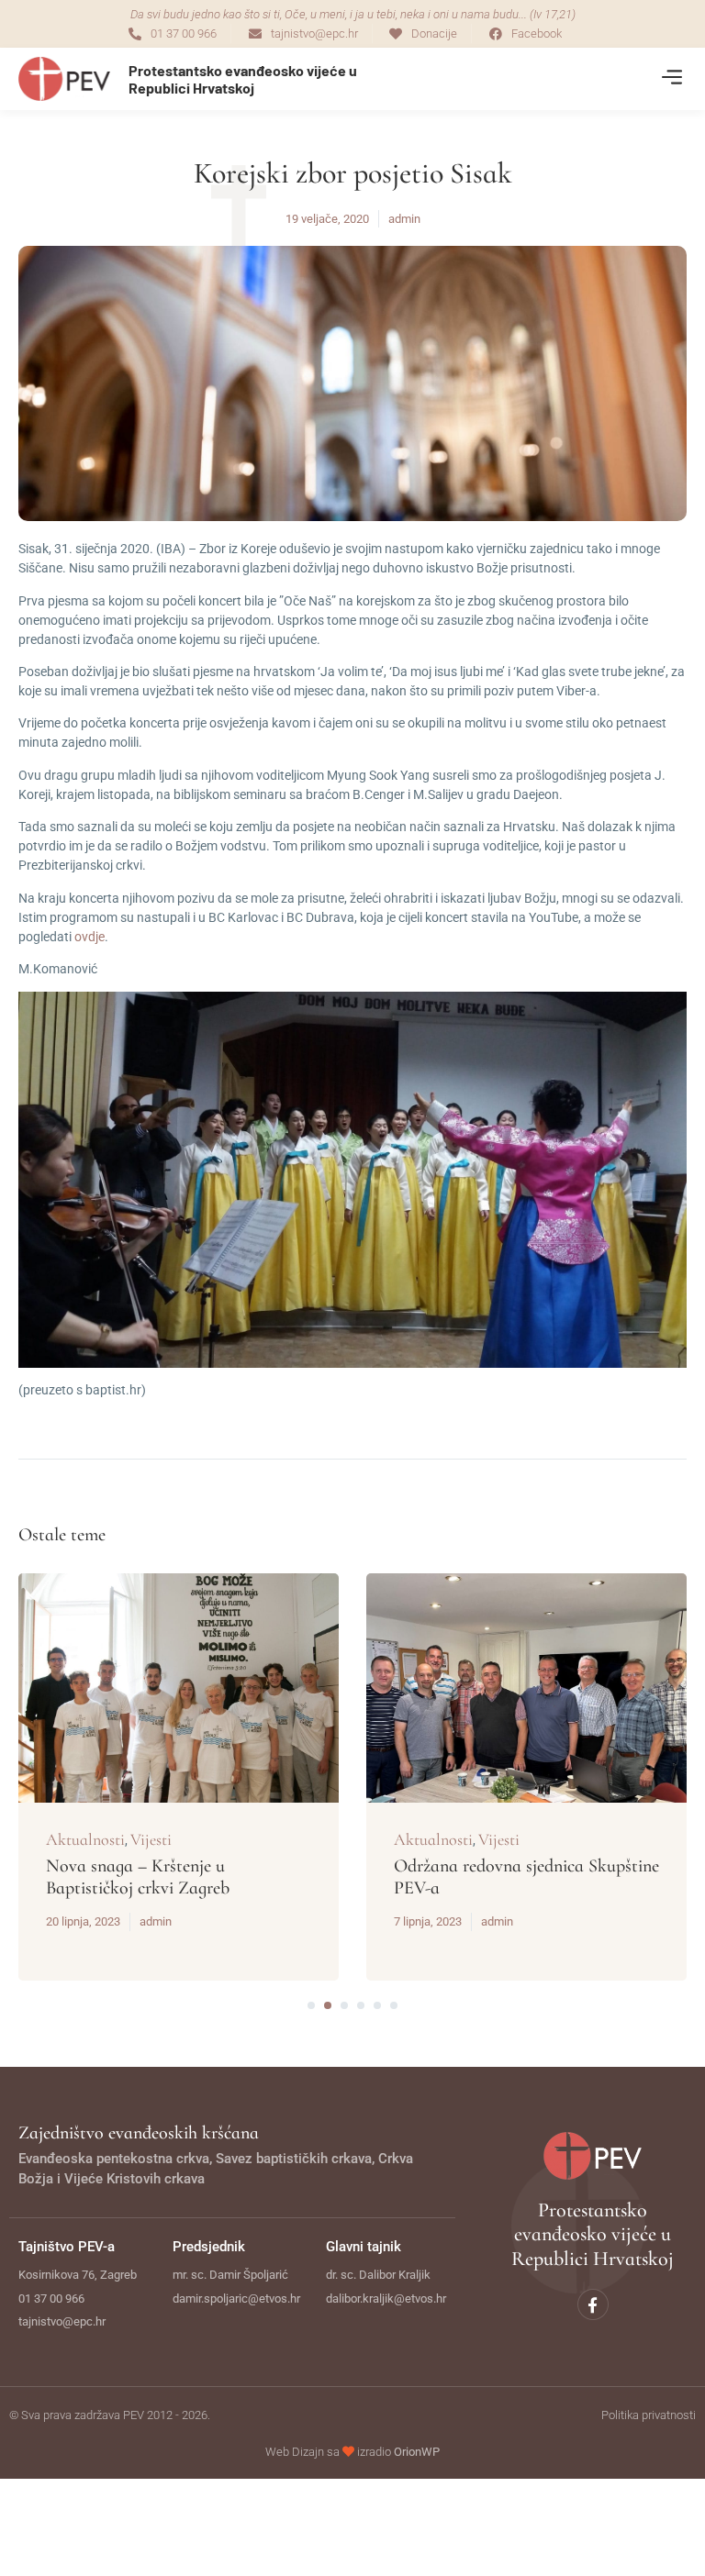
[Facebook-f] (593, 2304)
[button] (671, 79)
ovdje (90, 937)
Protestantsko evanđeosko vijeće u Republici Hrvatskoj (243, 79)
